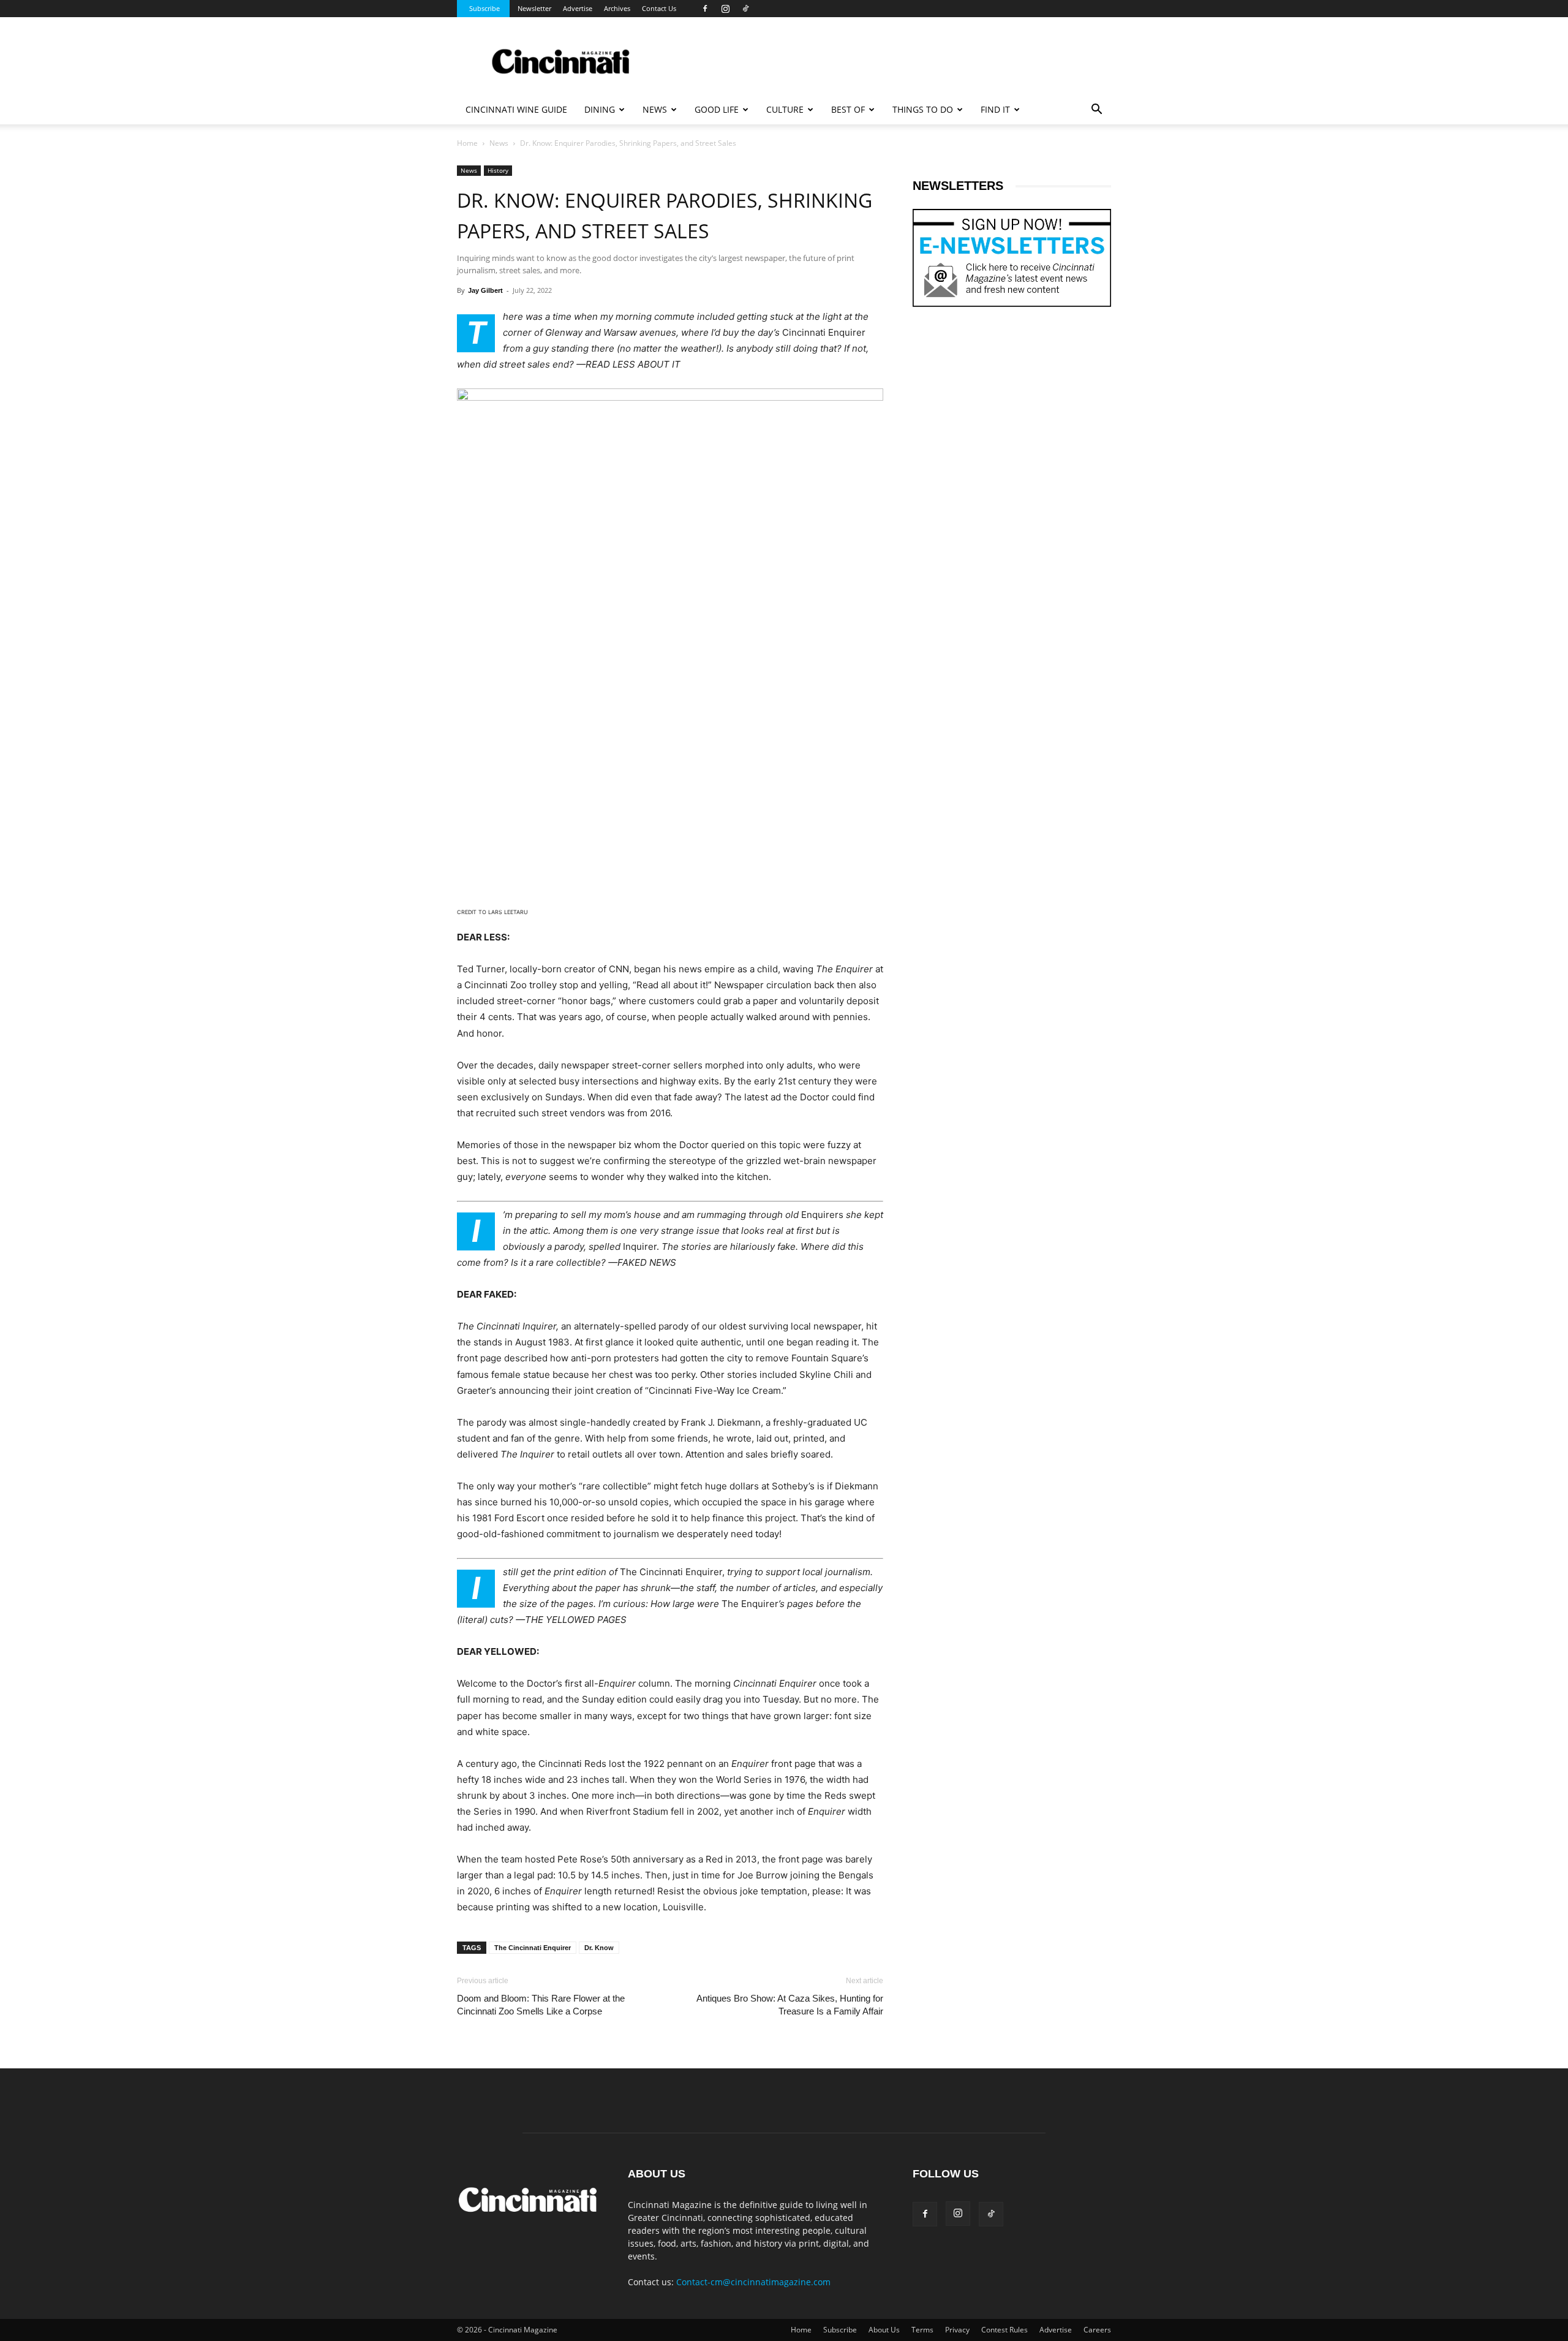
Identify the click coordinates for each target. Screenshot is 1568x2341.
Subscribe (484, 8)
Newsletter (534, 8)
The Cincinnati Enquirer (533, 1948)
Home (467, 143)
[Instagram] (725, 9)
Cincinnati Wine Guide (516, 109)
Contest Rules (1005, 2330)
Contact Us (659, 8)
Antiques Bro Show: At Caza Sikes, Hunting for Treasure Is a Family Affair (790, 2005)
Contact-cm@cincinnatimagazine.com (753, 2282)
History (498, 170)
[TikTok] (745, 9)
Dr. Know (599, 1948)
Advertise (578, 8)
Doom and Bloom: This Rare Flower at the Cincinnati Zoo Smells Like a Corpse (541, 2005)
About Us (884, 2330)
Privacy (957, 2330)
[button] (1096, 111)
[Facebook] (705, 9)
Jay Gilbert (485, 290)
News (499, 143)
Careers (1097, 2330)
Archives (617, 8)
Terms (922, 2330)
